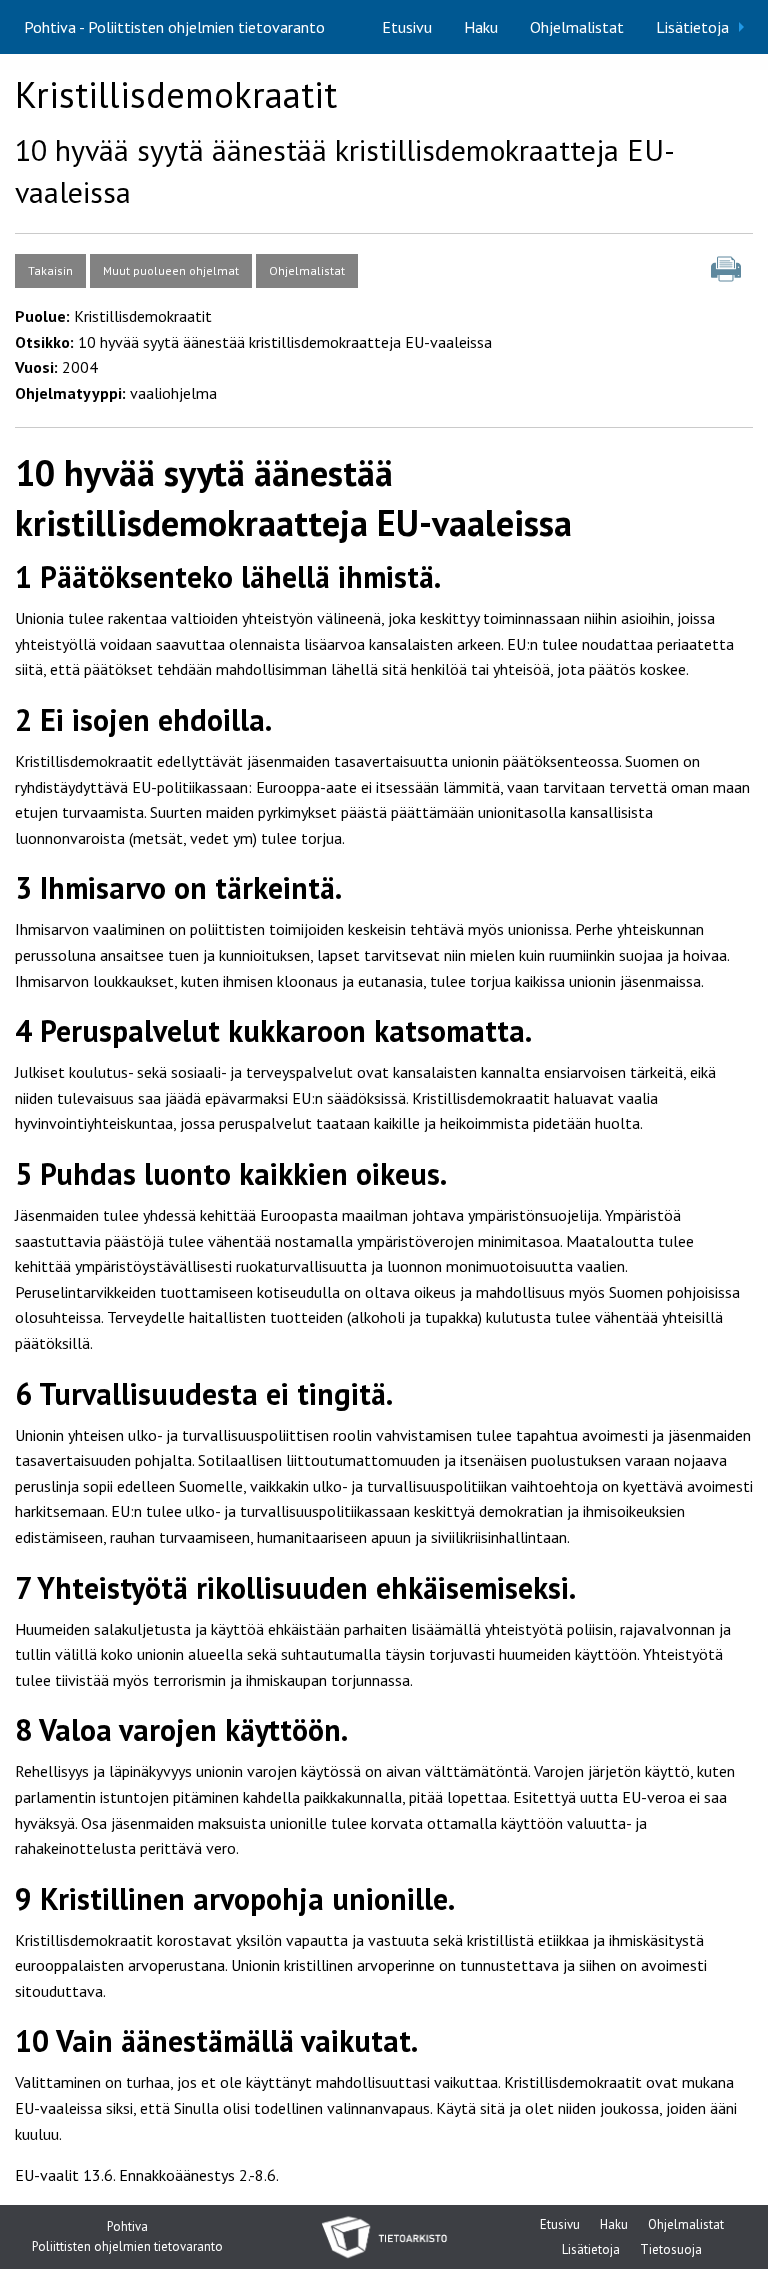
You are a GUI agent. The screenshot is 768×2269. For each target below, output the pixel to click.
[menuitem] (407, 27)
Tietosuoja (671, 2251)
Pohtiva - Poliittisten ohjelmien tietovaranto (174, 27)
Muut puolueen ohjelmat (171, 270)
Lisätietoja (692, 27)
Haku (481, 27)
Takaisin (50, 270)
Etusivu (407, 27)
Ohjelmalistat (577, 27)
